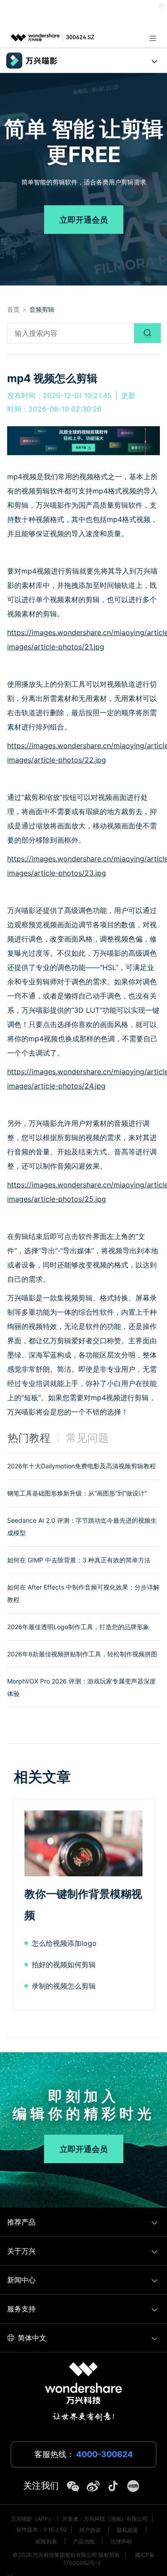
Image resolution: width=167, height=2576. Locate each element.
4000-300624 (104, 2454)
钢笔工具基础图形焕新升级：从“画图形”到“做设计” (77, 1493)
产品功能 (84, 2541)
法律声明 (121, 2541)
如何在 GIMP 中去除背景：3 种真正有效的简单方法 (79, 1560)
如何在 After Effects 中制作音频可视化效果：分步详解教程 (83, 1593)
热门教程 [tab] (29, 1438)
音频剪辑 (42, 309)
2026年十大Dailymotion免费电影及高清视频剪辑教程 (81, 1466)
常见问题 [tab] (87, 1438)
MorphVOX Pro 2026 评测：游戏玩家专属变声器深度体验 (81, 1687)
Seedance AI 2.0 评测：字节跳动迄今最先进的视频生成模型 (82, 1526)
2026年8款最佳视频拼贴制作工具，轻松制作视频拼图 (82, 1654)
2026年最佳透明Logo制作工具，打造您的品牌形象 (78, 1627)
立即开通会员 (84, 220)
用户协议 (90, 2530)
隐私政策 (127, 2530)
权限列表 (46, 2541)
